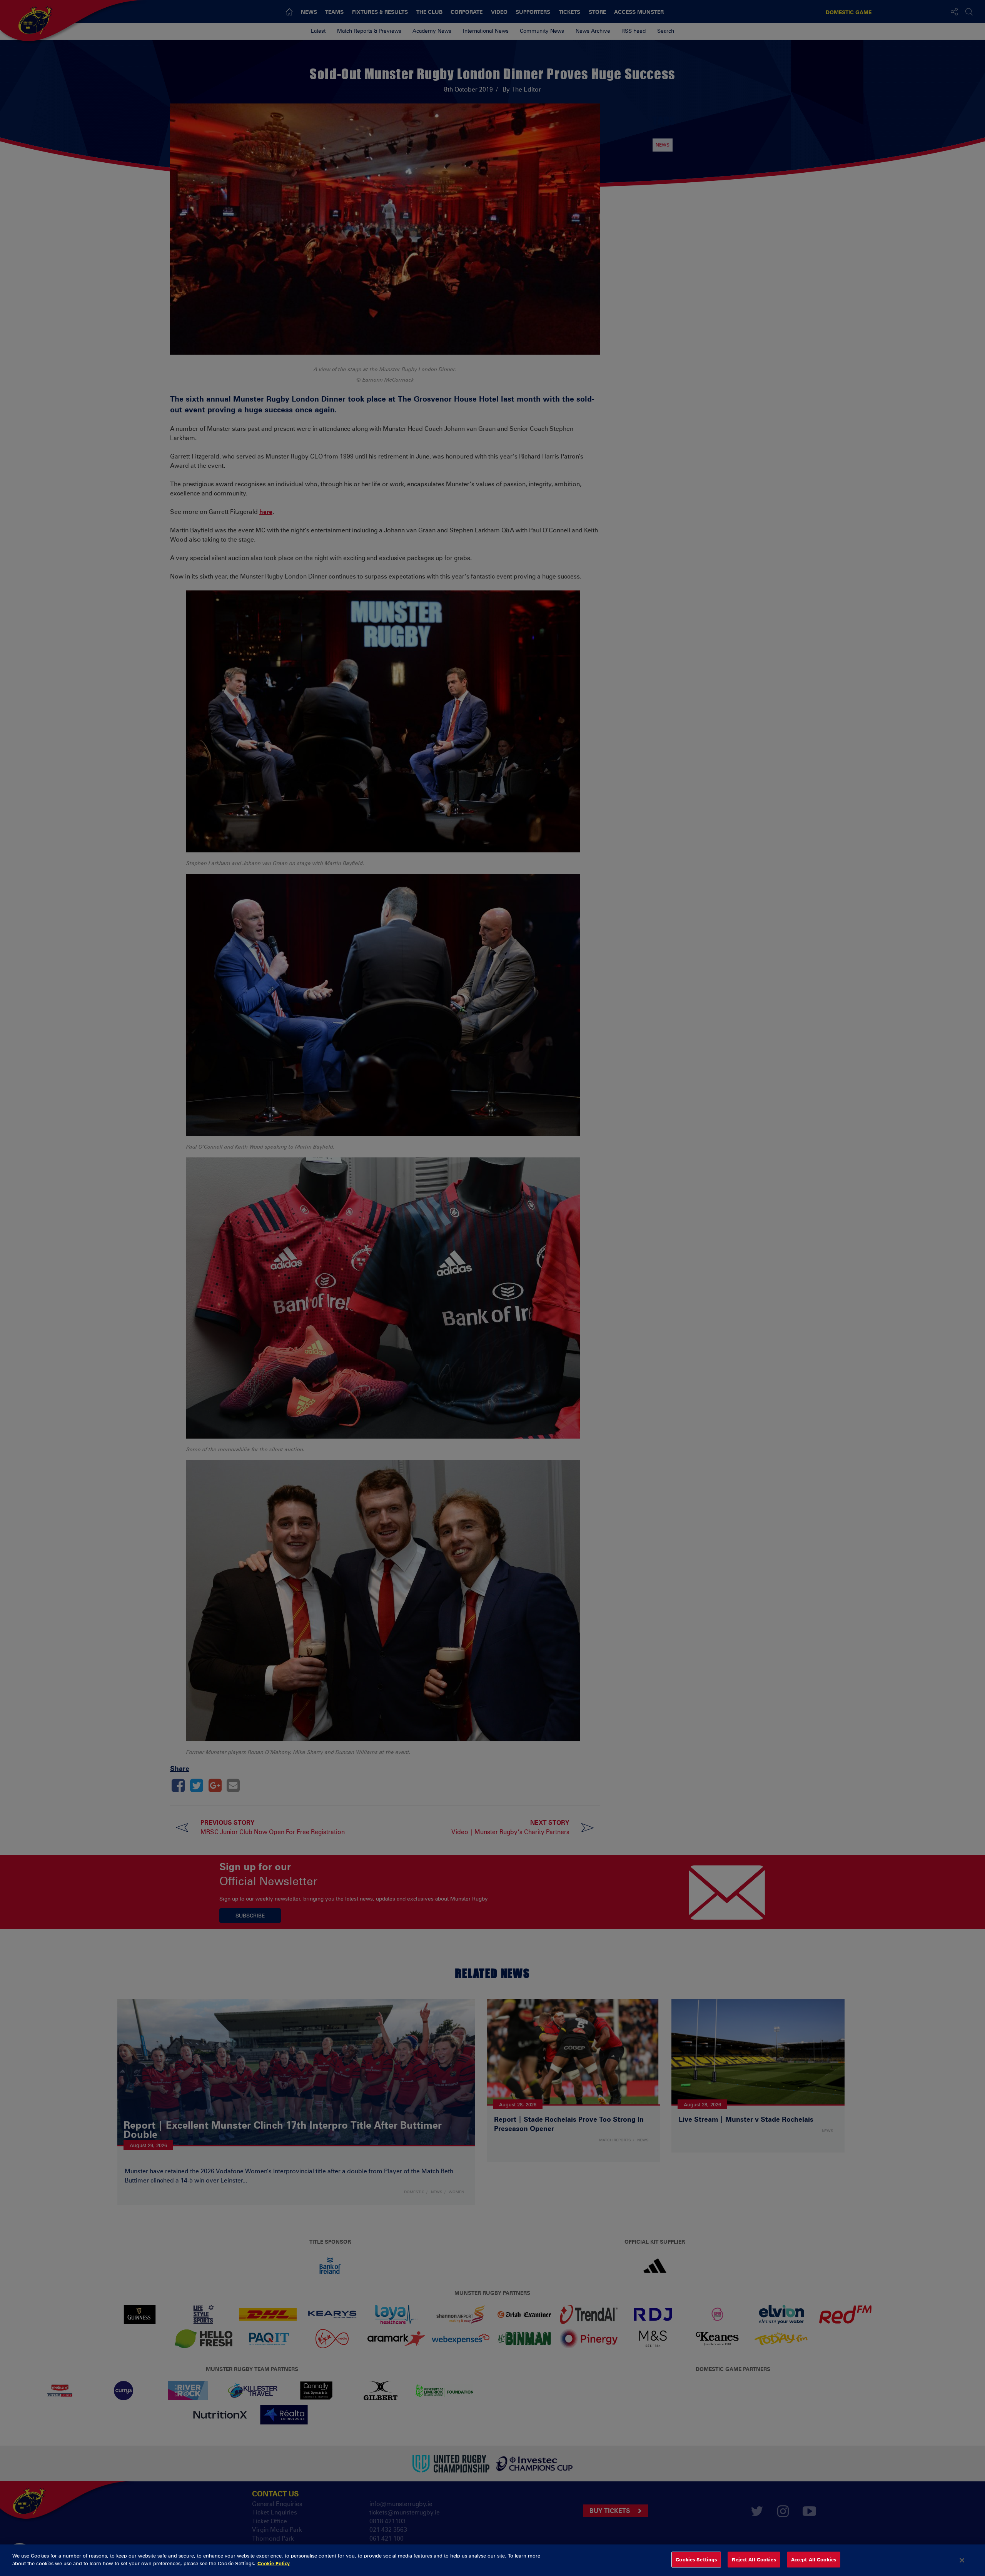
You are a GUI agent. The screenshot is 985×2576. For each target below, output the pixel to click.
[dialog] (492, 2560)
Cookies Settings (696, 2559)
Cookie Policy (274, 2563)
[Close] (962, 2560)
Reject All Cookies (754, 2559)
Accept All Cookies (814, 2559)
